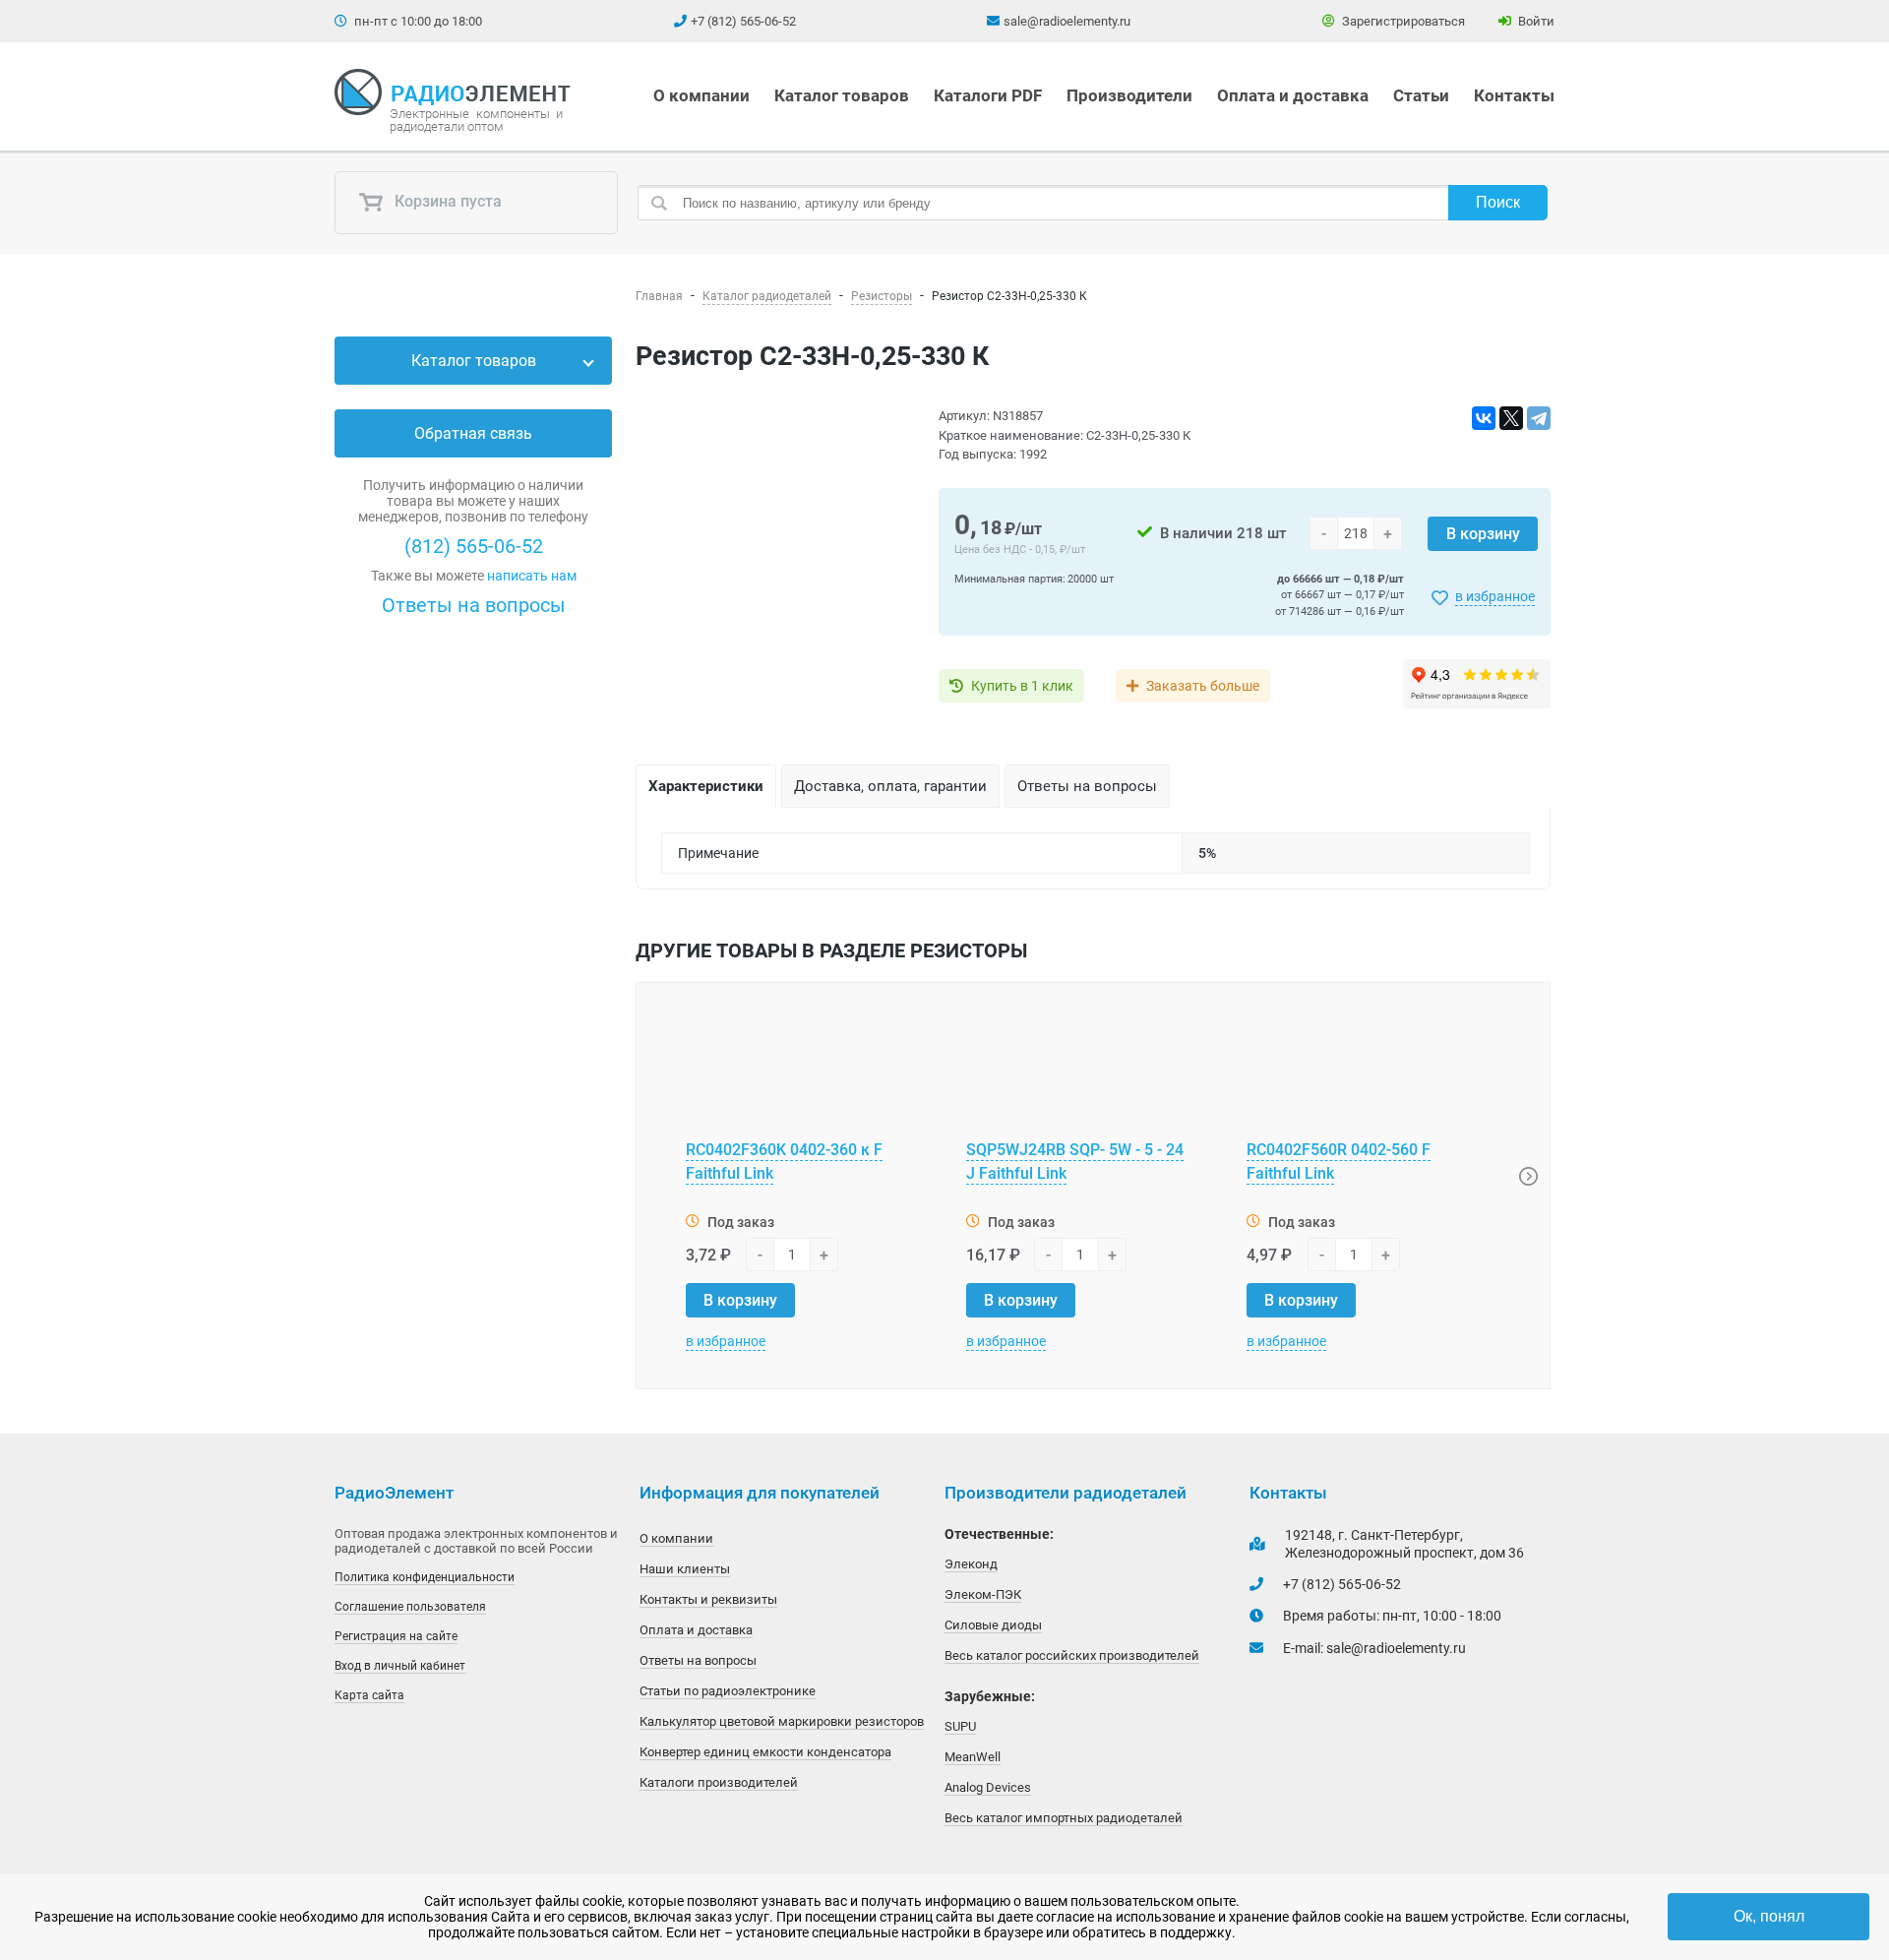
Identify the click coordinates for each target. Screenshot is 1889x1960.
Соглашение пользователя (410, 1607)
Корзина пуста (446, 202)
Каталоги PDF (988, 95)
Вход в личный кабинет (400, 1666)
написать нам (532, 576)
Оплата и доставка (1293, 95)
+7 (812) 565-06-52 (743, 21)
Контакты (1514, 95)
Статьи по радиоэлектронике (728, 1691)
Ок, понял (1769, 1916)
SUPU (960, 1726)
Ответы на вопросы (474, 605)
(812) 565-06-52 (474, 546)
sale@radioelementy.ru (1067, 21)
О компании (701, 95)
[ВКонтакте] (1484, 418)
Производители (1129, 95)
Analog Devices (988, 1787)
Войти (1535, 21)
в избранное (1495, 596)
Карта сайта (369, 1695)
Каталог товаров (842, 95)
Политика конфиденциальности (425, 1577)
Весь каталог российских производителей (1072, 1655)
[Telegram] (1539, 418)
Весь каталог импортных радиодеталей (1064, 1818)
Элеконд (971, 1564)
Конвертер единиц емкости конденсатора (765, 1752)
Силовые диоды (993, 1625)
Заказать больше (1203, 686)
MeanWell (973, 1757)
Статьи (1421, 95)
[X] (1511, 418)
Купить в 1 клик (1022, 686)
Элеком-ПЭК (983, 1594)
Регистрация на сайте (396, 1636)
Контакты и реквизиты (708, 1599)
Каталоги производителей (719, 1782)
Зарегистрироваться (1402, 21)
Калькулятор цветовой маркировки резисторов (782, 1721)
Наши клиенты (685, 1569)
